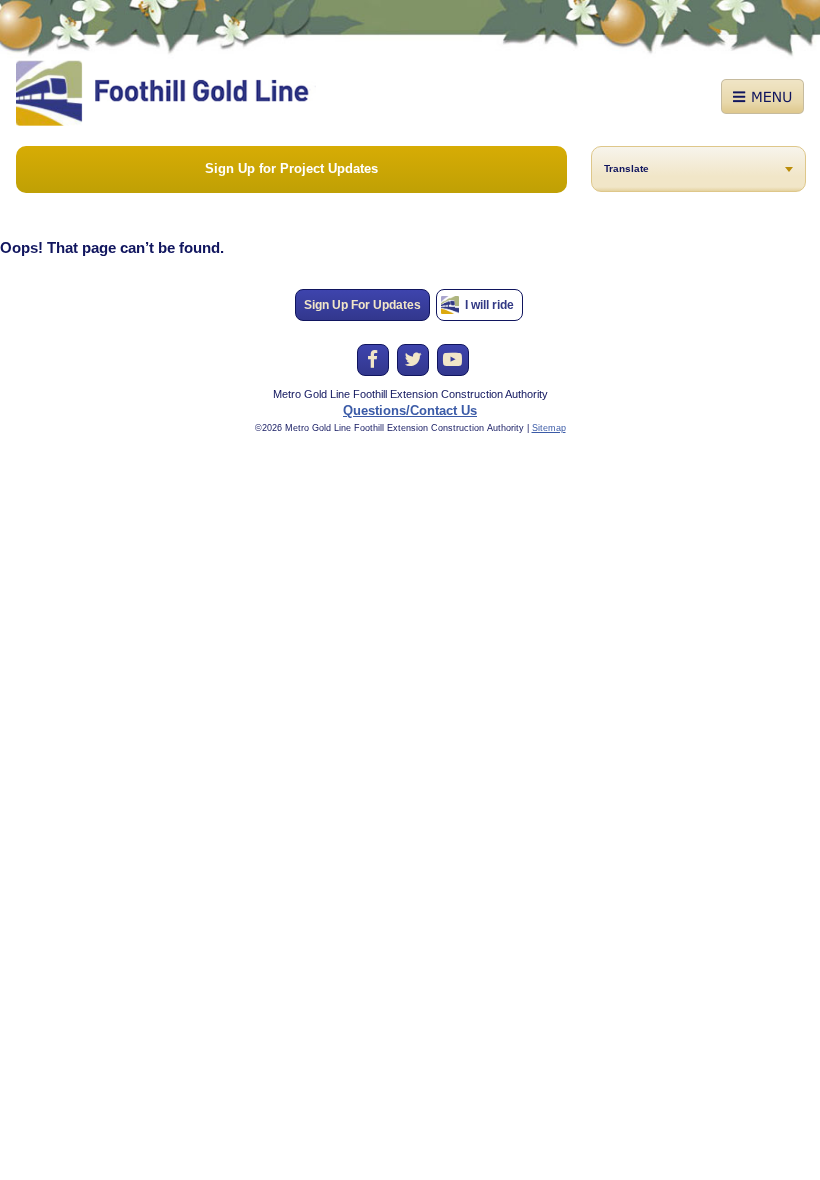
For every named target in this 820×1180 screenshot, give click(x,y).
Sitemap (549, 428)
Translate (626, 168)
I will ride (489, 305)
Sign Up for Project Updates (291, 168)
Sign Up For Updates (362, 305)
